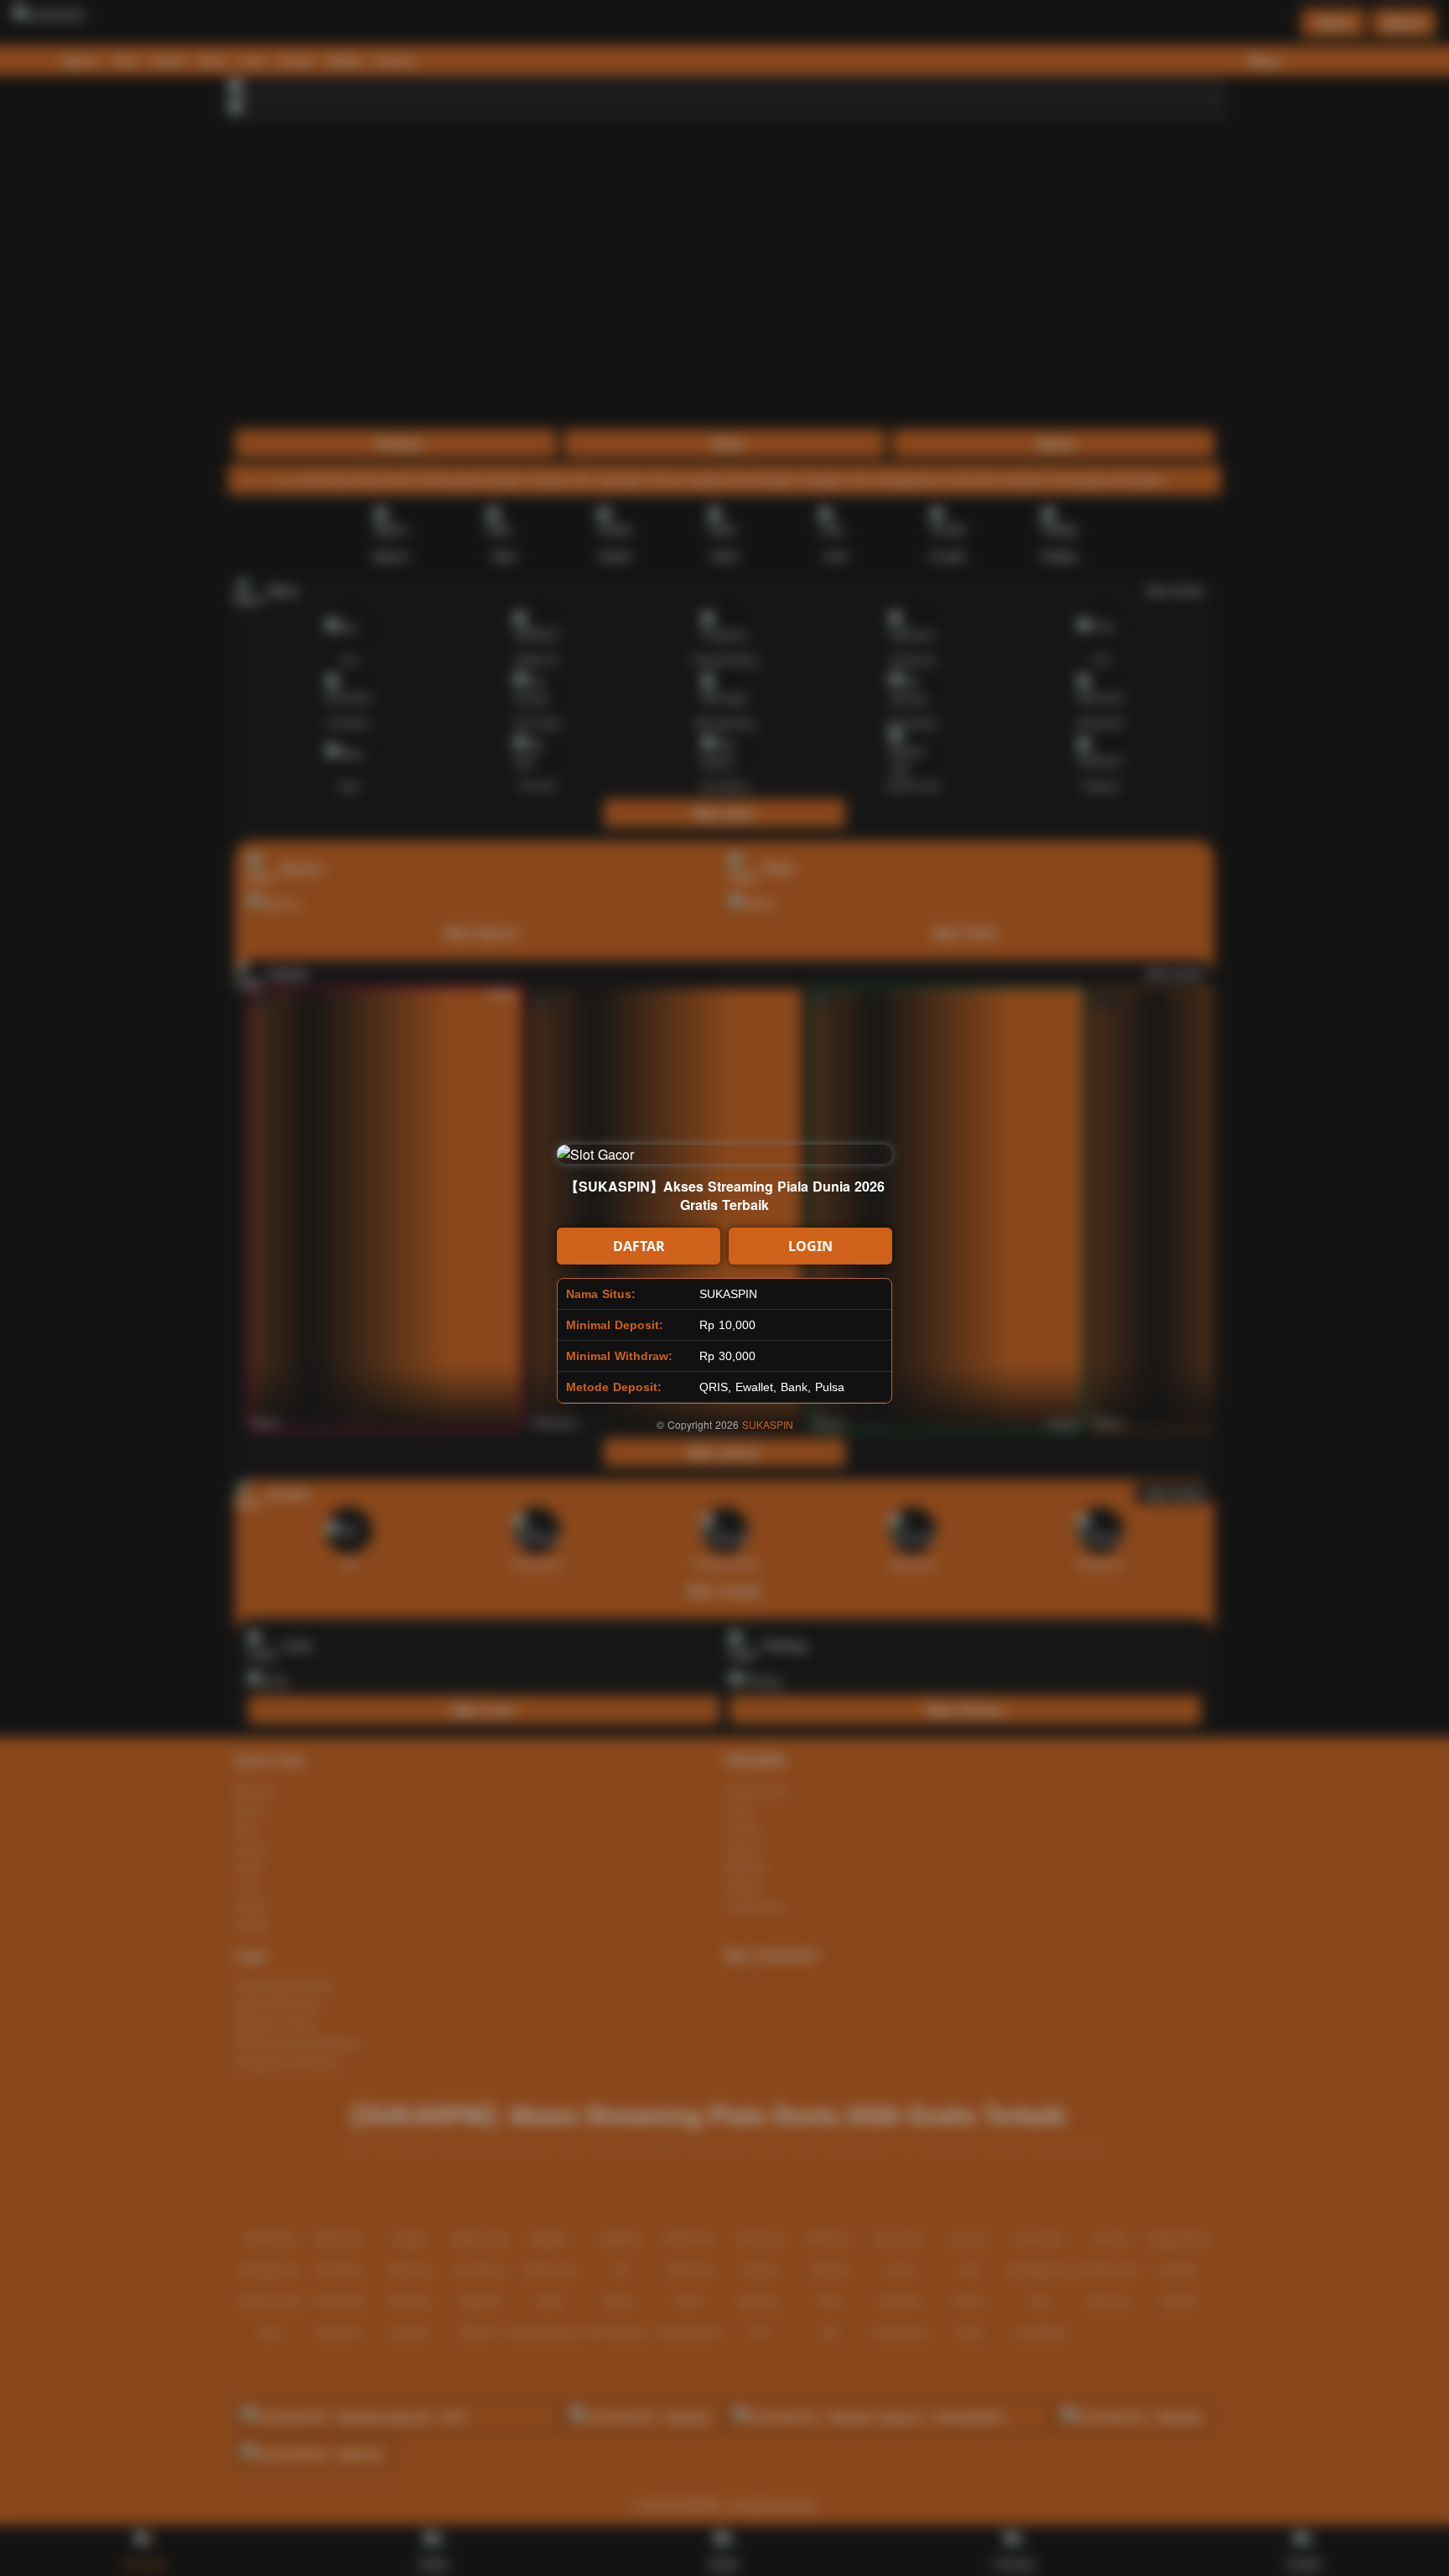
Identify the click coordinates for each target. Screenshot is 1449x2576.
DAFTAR (639, 1246)
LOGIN (810, 1246)
